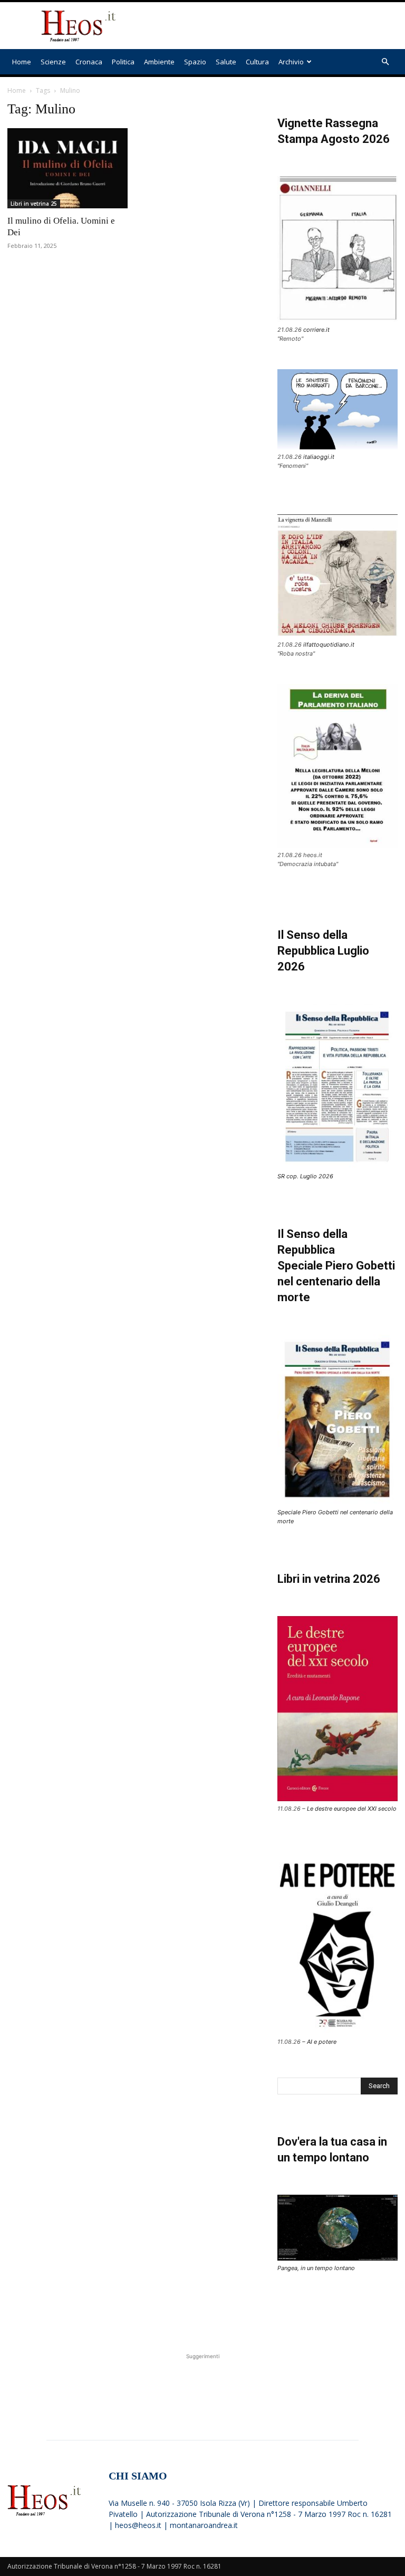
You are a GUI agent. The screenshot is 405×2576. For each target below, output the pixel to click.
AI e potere (322, 2042)
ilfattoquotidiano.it (329, 645)
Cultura (257, 62)
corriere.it (316, 330)
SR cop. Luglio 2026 (305, 1176)
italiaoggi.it (319, 457)
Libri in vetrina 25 (34, 204)
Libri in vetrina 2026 (329, 1579)
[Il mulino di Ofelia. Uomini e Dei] (67, 168)
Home (22, 62)
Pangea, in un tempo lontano (316, 2268)
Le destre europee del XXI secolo (352, 1809)
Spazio (195, 62)
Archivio (291, 62)
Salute (226, 62)
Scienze (53, 62)
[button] (385, 62)
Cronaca (89, 62)
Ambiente (159, 62)
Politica (123, 62)
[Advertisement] (274, 26)
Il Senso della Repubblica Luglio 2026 (323, 951)
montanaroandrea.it (204, 2525)
